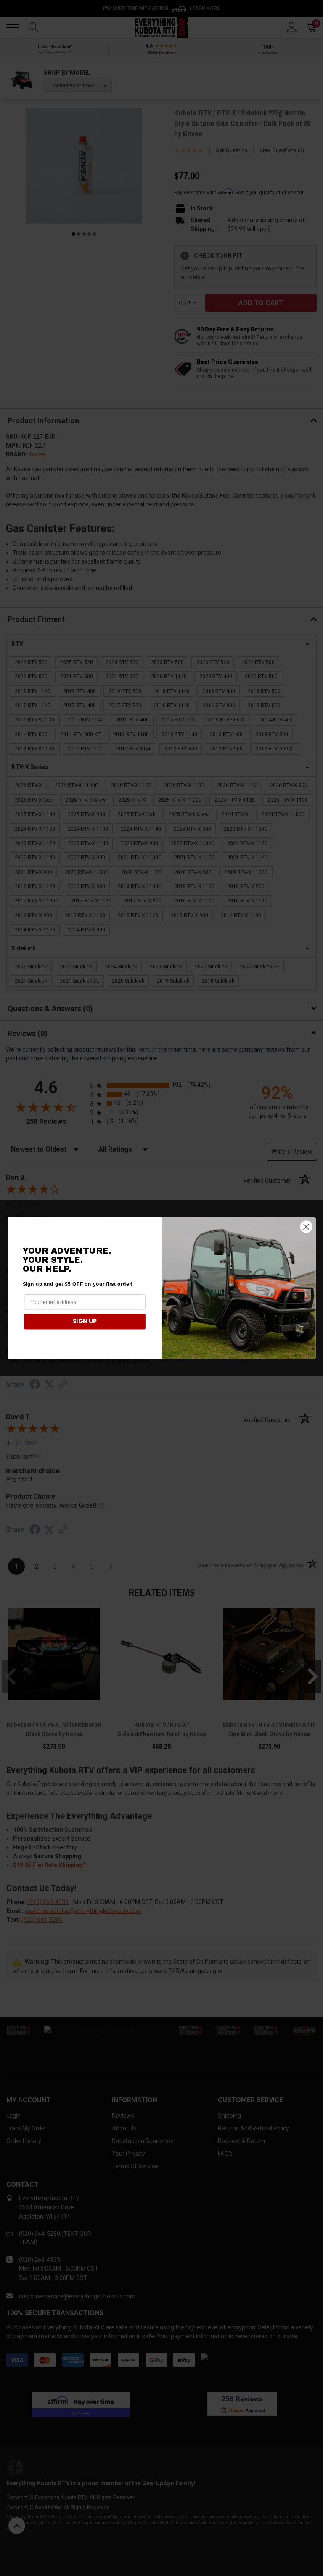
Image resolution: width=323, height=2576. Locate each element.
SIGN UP (85, 1321)
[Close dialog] (306, 1226)
